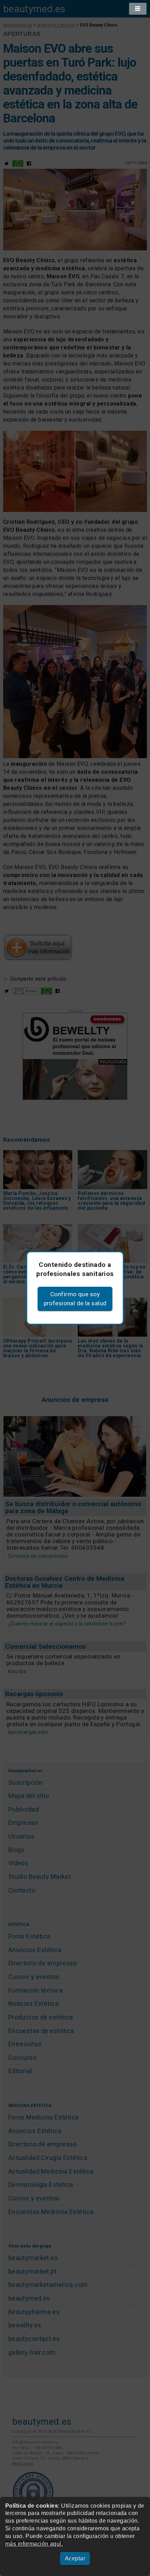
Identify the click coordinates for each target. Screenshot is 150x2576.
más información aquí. (34, 2544)
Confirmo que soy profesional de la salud (75, 1299)
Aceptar (75, 2558)
